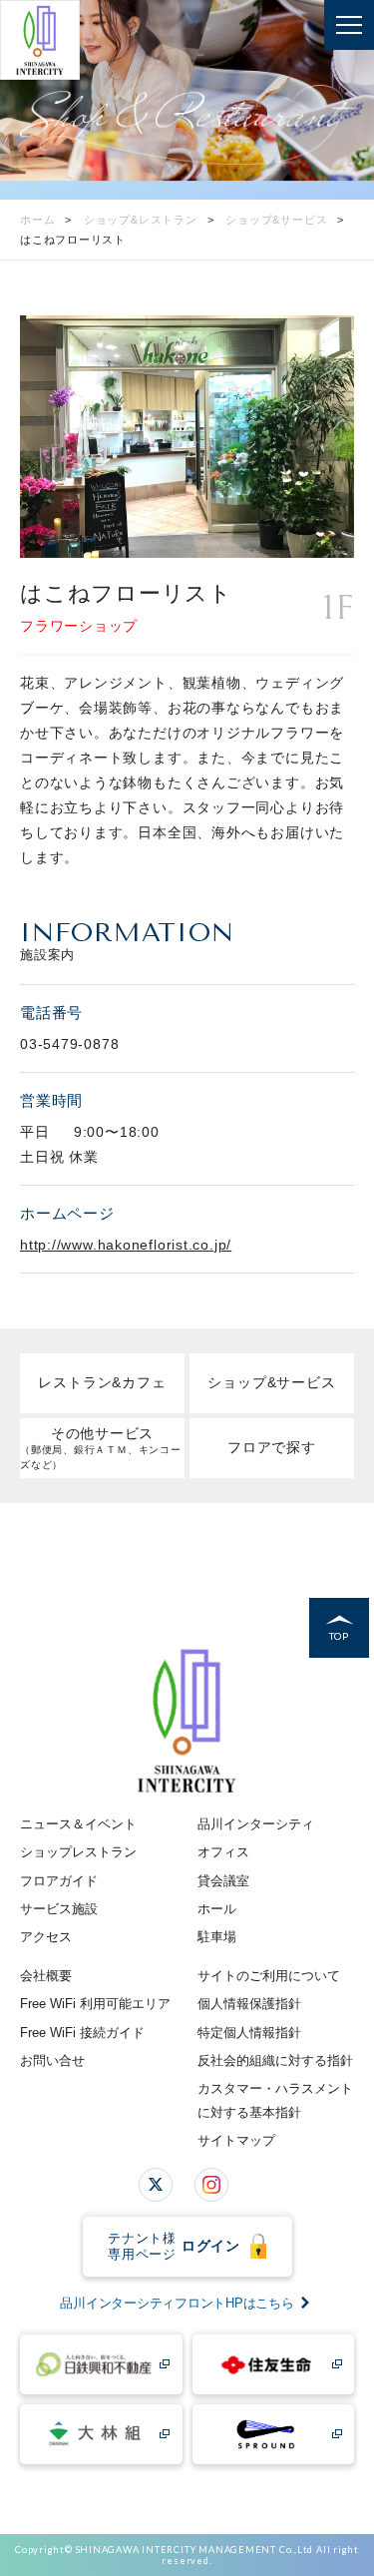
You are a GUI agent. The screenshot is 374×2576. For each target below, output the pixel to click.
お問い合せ (52, 2061)
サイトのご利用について (269, 1976)
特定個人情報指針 (249, 2033)
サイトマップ (236, 2140)
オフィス (223, 1852)
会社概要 (46, 1976)
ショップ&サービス (271, 1382)
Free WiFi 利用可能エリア (95, 2004)
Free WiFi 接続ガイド (82, 2033)
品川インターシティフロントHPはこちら (177, 2303)
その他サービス (101, 1448)
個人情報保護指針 (249, 2004)
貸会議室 (223, 1881)
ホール (217, 1909)
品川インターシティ (256, 1824)
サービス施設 (59, 1909)
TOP (339, 1636)
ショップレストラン (78, 1852)
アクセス (46, 1937)
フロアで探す (272, 1447)
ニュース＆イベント (78, 1824)
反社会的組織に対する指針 (275, 2061)
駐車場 (217, 1937)
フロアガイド (59, 1881)
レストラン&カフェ (102, 1382)
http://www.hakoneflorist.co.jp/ (126, 1245)
